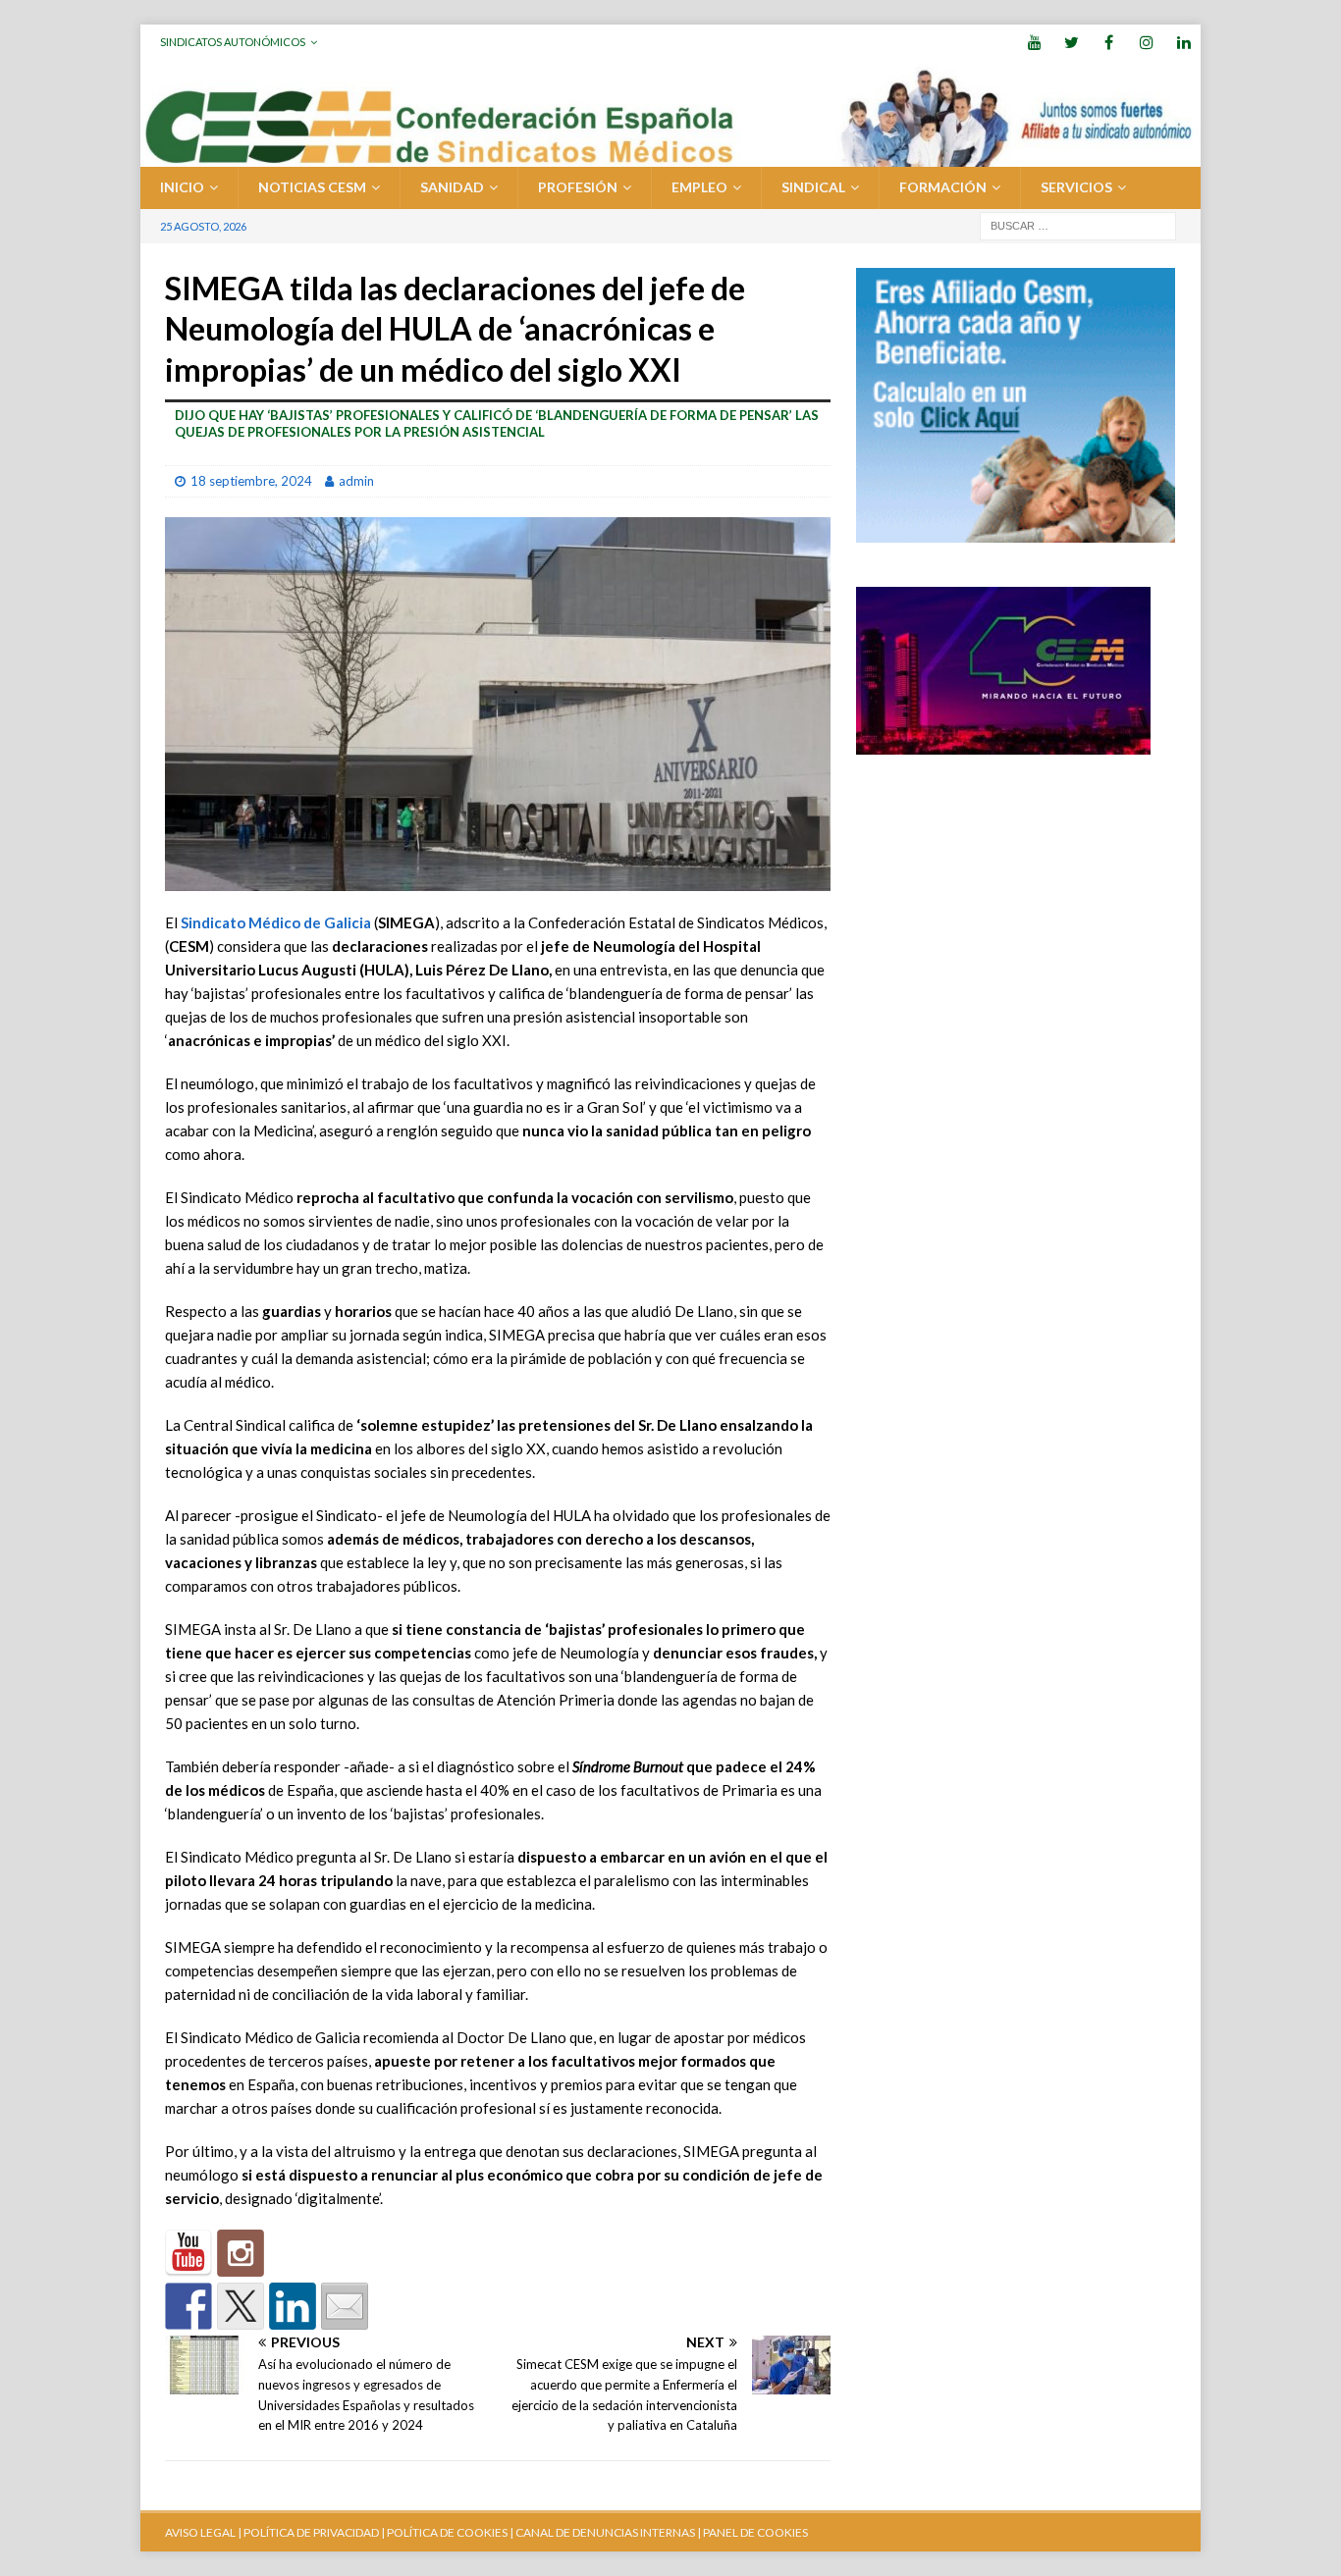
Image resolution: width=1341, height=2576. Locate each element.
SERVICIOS (1076, 187)
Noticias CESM (312, 187)
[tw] (1072, 42)
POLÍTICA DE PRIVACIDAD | (314, 2532)
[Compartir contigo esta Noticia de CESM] (345, 2306)
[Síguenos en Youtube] (188, 2253)
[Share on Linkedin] (293, 2306)
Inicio (182, 187)
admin (356, 481)
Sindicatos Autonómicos (233, 42)
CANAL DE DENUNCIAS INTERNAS (604, 2532)
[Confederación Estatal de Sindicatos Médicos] (670, 156)
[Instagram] (1146, 42)
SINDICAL (813, 187)
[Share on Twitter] (241, 2306)
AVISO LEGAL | (203, 2532)
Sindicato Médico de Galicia (276, 922)
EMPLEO (699, 187)
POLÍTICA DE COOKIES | (450, 2532)
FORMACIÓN (943, 187)
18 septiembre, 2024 (251, 481)
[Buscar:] (1078, 224)
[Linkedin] (1183, 42)
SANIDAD (452, 187)
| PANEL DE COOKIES (751, 2532)
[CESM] (241, 2253)
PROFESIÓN (578, 187)
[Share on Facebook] (188, 2306)
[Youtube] (1034, 42)
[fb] (1109, 42)
